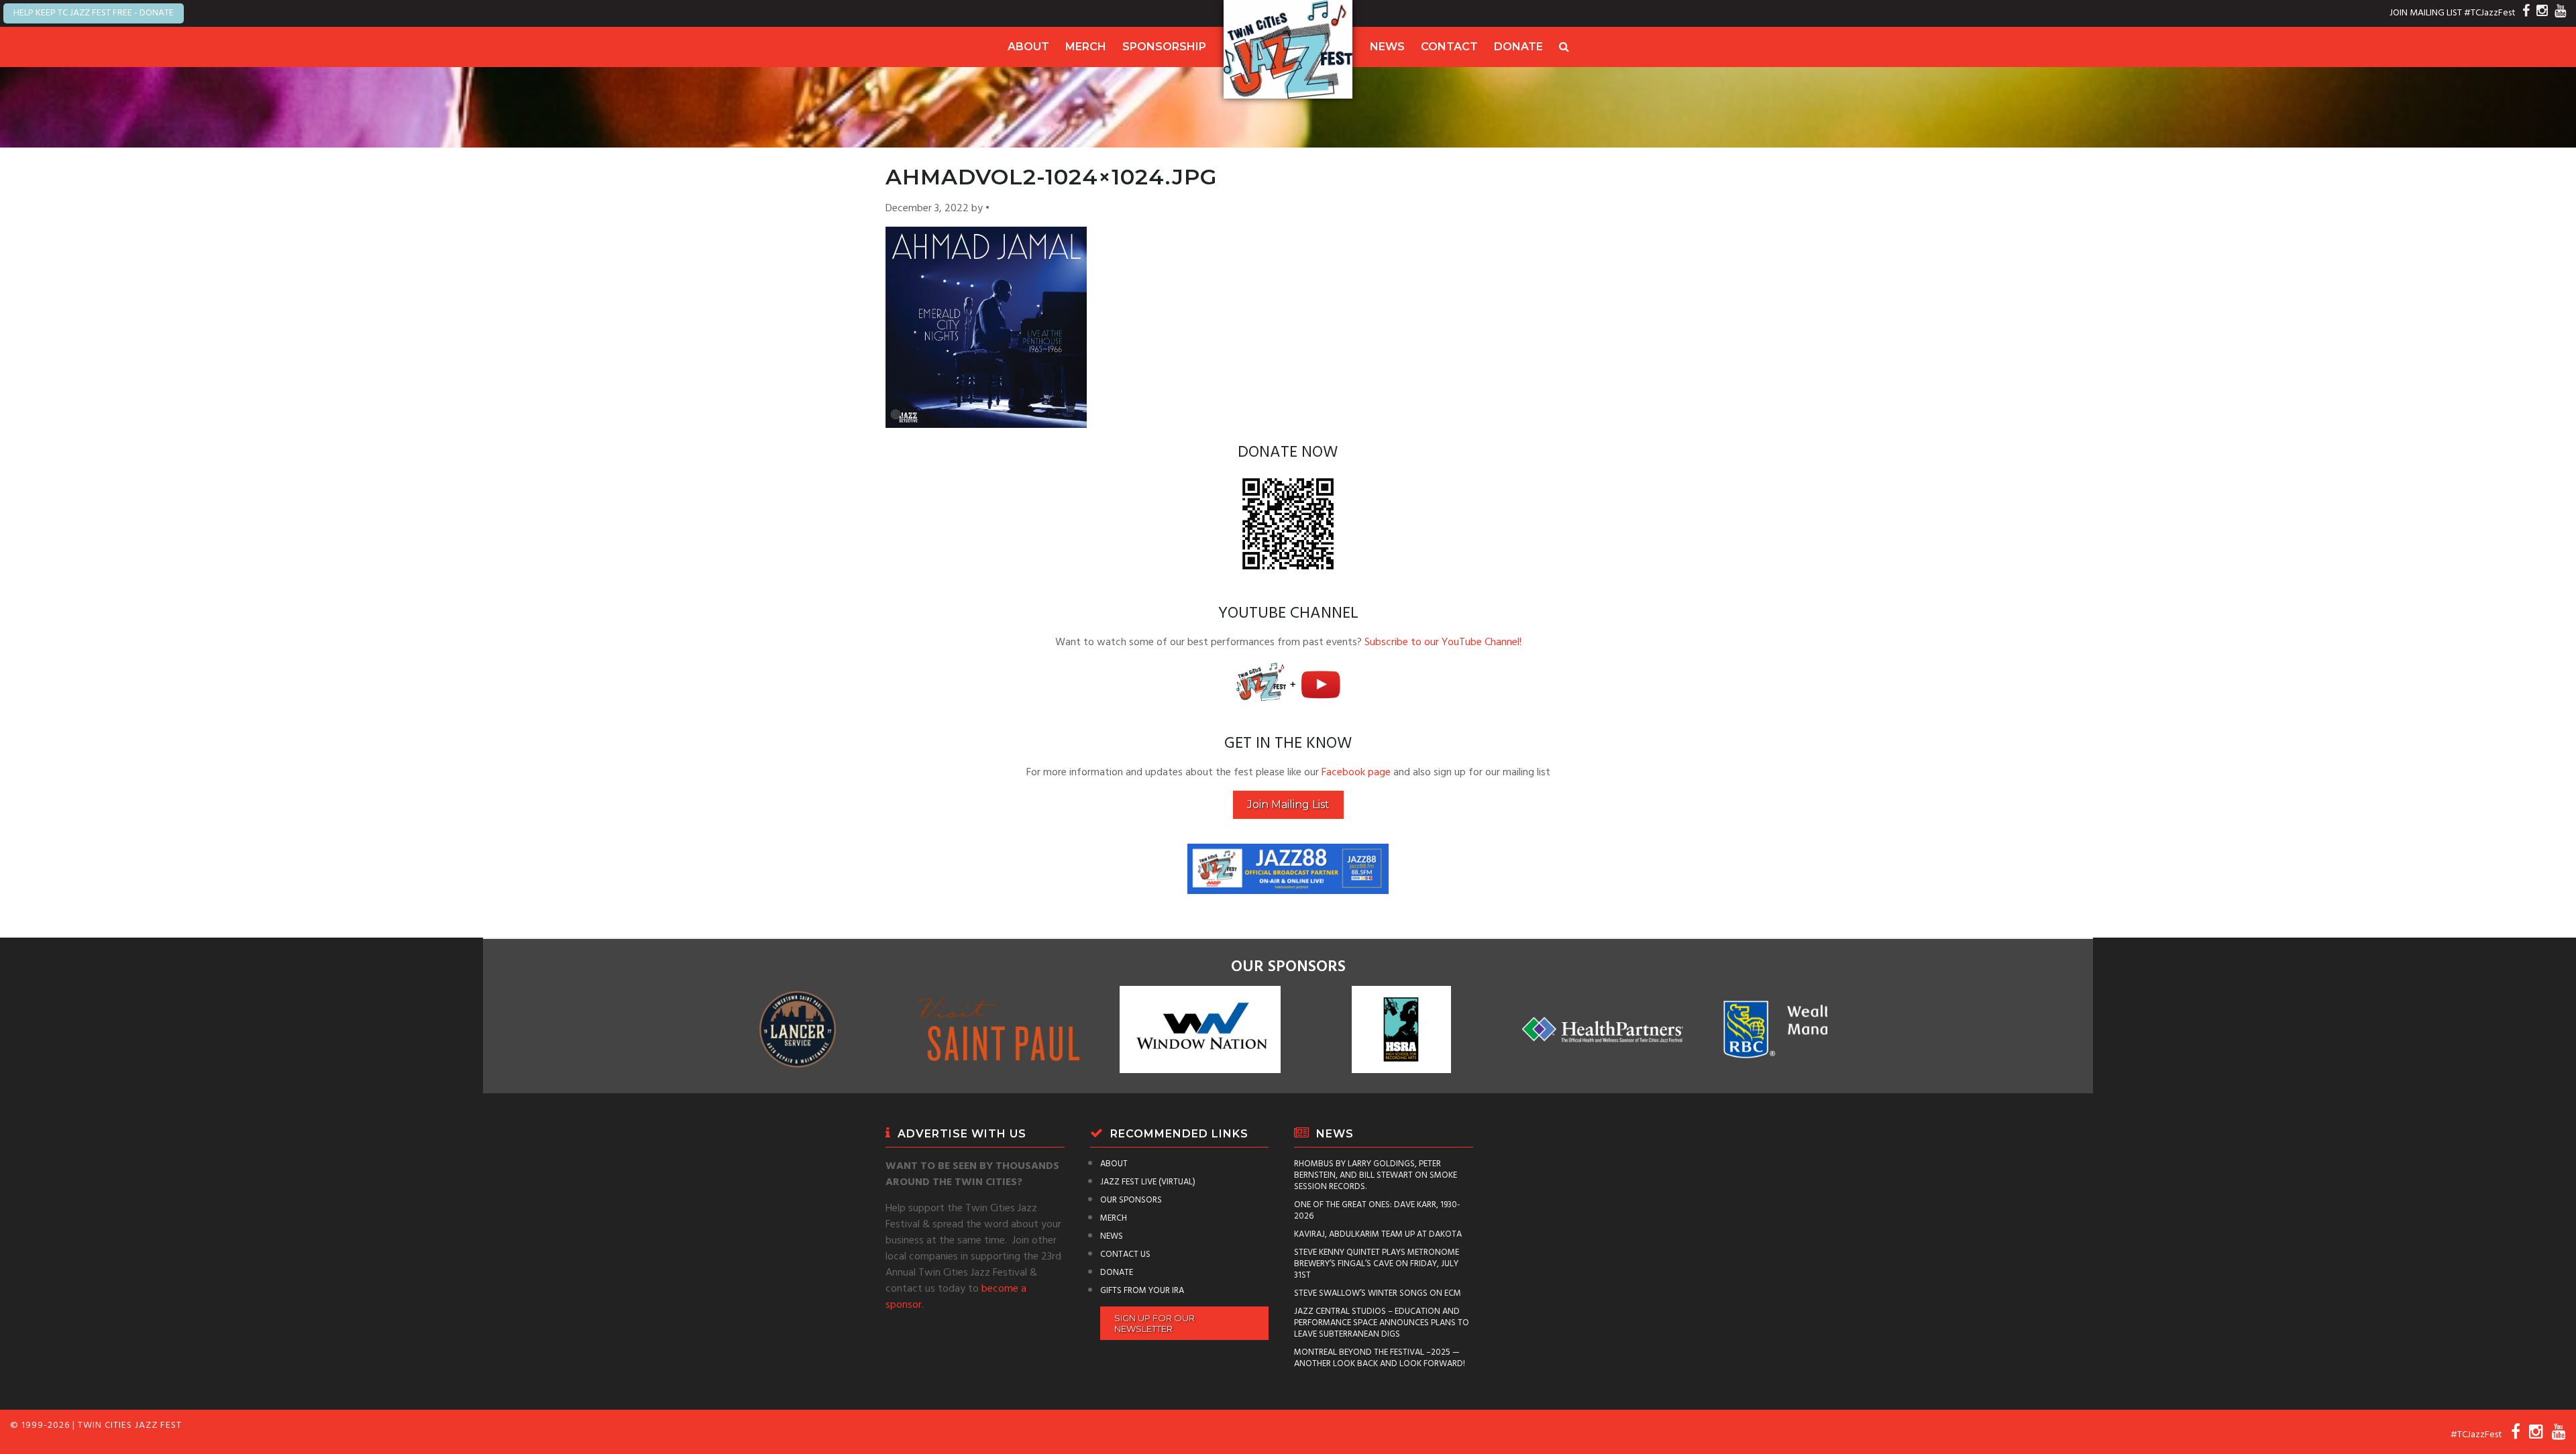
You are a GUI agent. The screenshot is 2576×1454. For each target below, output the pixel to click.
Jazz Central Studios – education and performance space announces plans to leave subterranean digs (1382, 1323)
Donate (1518, 47)
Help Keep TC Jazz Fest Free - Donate (94, 13)
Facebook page (1356, 773)
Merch (1086, 47)
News (1387, 47)
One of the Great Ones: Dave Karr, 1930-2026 (1377, 1211)
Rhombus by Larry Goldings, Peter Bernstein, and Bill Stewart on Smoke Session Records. (1376, 1175)
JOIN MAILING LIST (2426, 13)
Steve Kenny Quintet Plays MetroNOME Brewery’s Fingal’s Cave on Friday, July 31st (1377, 1264)
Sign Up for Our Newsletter (1155, 1323)
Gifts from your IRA (1142, 1291)
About (1028, 47)
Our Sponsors (1131, 1200)
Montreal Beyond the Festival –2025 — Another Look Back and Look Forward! (1380, 1358)
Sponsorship (1164, 47)
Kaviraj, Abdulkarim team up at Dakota (1378, 1234)
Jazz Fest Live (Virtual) (1148, 1182)
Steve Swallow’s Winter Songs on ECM (1378, 1293)
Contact (1449, 47)
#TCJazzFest (2490, 13)
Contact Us (1125, 1254)
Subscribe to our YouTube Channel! (1443, 642)
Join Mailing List (1288, 804)
